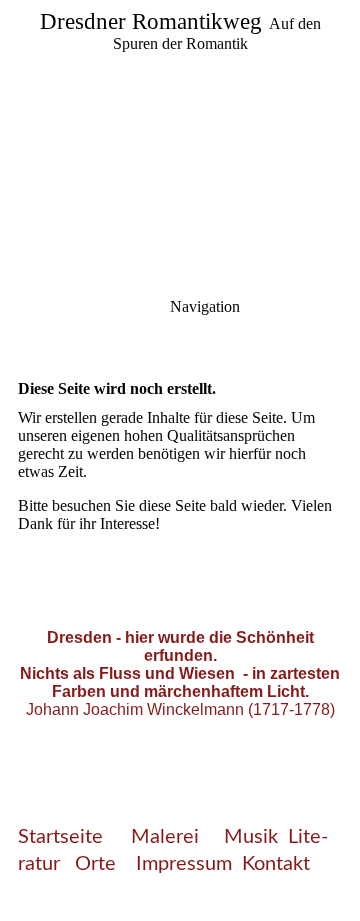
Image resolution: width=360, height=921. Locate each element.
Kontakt (276, 864)
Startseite (60, 837)
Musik (251, 837)
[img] (180, 140)
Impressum (184, 864)
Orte (98, 864)
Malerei (167, 837)
